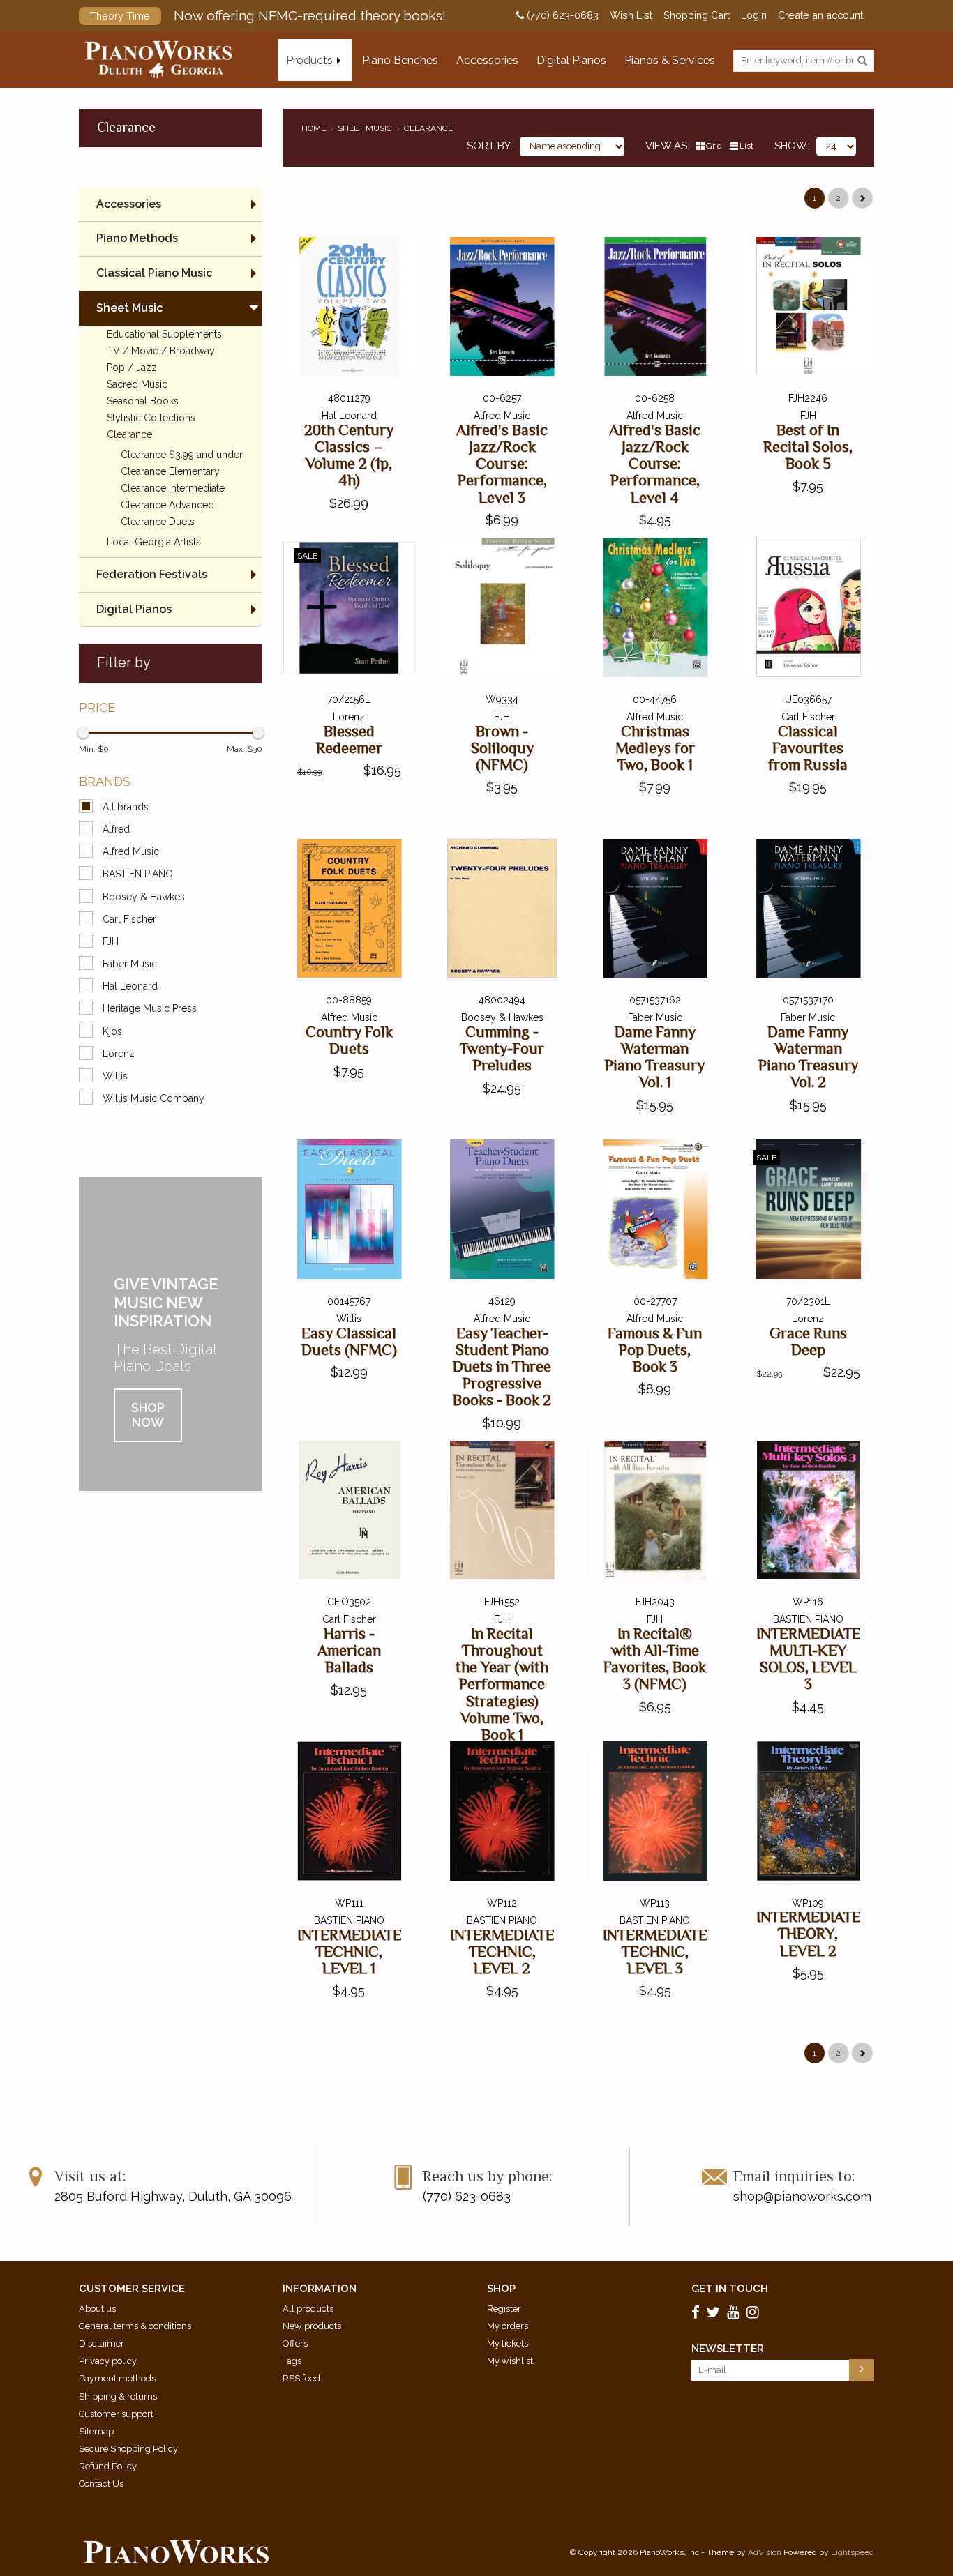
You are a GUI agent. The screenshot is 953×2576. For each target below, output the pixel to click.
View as (666, 146)
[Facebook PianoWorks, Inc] (698, 2312)
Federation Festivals (152, 574)
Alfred (116, 829)
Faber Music (130, 964)
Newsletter (728, 2349)
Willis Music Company (153, 1098)
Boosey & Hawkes (144, 897)
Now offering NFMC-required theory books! (268, 15)
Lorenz (119, 1054)
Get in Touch (730, 2289)
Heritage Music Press (150, 1008)
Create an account (820, 15)
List (746, 146)
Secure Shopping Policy (128, 2449)
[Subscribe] (862, 2370)
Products (309, 60)
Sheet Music (365, 128)
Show (791, 146)
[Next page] (862, 198)
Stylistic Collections (151, 418)
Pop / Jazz (132, 368)
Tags (292, 2361)
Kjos (112, 1031)
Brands (105, 781)
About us (97, 2309)
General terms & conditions (135, 2326)
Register (504, 2309)
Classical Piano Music (154, 273)
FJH (111, 941)
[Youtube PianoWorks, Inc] (735, 2312)
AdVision (765, 2552)
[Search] (862, 61)
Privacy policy (108, 2361)
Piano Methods (137, 238)
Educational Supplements (164, 334)
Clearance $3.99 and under (182, 455)
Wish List (631, 15)
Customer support (116, 2414)
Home (314, 128)
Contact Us (101, 2484)
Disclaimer (102, 2343)
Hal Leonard (130, 986)
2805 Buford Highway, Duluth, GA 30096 (173, 2196)
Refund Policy (108, 2466)
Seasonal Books (143, 401)
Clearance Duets (158, 522)
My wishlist (510, 2361)
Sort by (489, 146)
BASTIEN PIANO (138, 874)
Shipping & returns (118, 2396)
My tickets (508, 2343)
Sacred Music (137, 384)
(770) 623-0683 (561, 15)
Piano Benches (400, 60)
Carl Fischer (129, 919)
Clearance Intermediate (173, 488)
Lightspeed (853, 2552)
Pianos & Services (670, 60)
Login (754, 15)
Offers (295, 2343)
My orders (508, 2326)
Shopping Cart (697, 15)
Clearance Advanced (167, 505)
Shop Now (148, 1415)
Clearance (428, 128)
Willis (115, 1076)
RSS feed (301, 2378)
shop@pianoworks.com (802, 2196)
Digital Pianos (571, 60)
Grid (714, 146)
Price (97, 707)
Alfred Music (131, 851)
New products (312, 2326)
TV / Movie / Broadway (161, 351)
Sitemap (96, 2431)
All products (308, 2309)
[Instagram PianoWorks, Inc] (755, 2312)
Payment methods (117, 2378)
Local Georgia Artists (154, 542)
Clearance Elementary (170, 471)
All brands (126, 807)
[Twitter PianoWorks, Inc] (715, 2312)
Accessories (487, 60)
